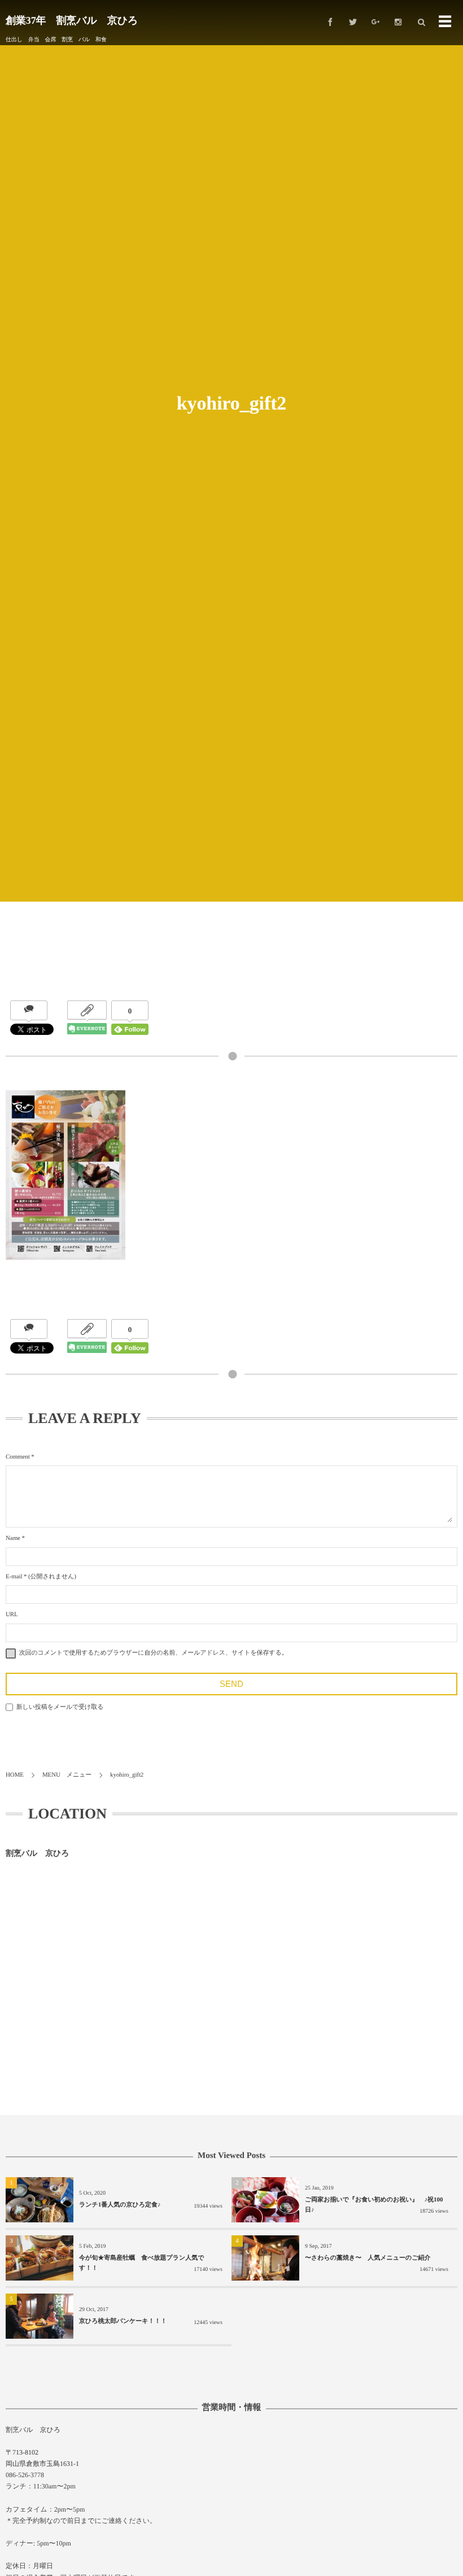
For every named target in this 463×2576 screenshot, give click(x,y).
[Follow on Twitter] (353, 23)
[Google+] (375, 23)
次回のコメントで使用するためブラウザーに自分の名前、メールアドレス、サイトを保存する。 (154, 1653)
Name (13, 1538)
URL (12, 1615)
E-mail (14, 1577)
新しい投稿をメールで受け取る (60, 1707)
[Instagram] (398, 23)
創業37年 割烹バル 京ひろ (72, 20)
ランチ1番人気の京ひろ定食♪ (120, 2205)
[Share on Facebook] (330, 23)
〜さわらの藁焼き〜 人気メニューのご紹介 (371, 2258)
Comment (18, 1457)
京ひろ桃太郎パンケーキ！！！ (123, 2321)
